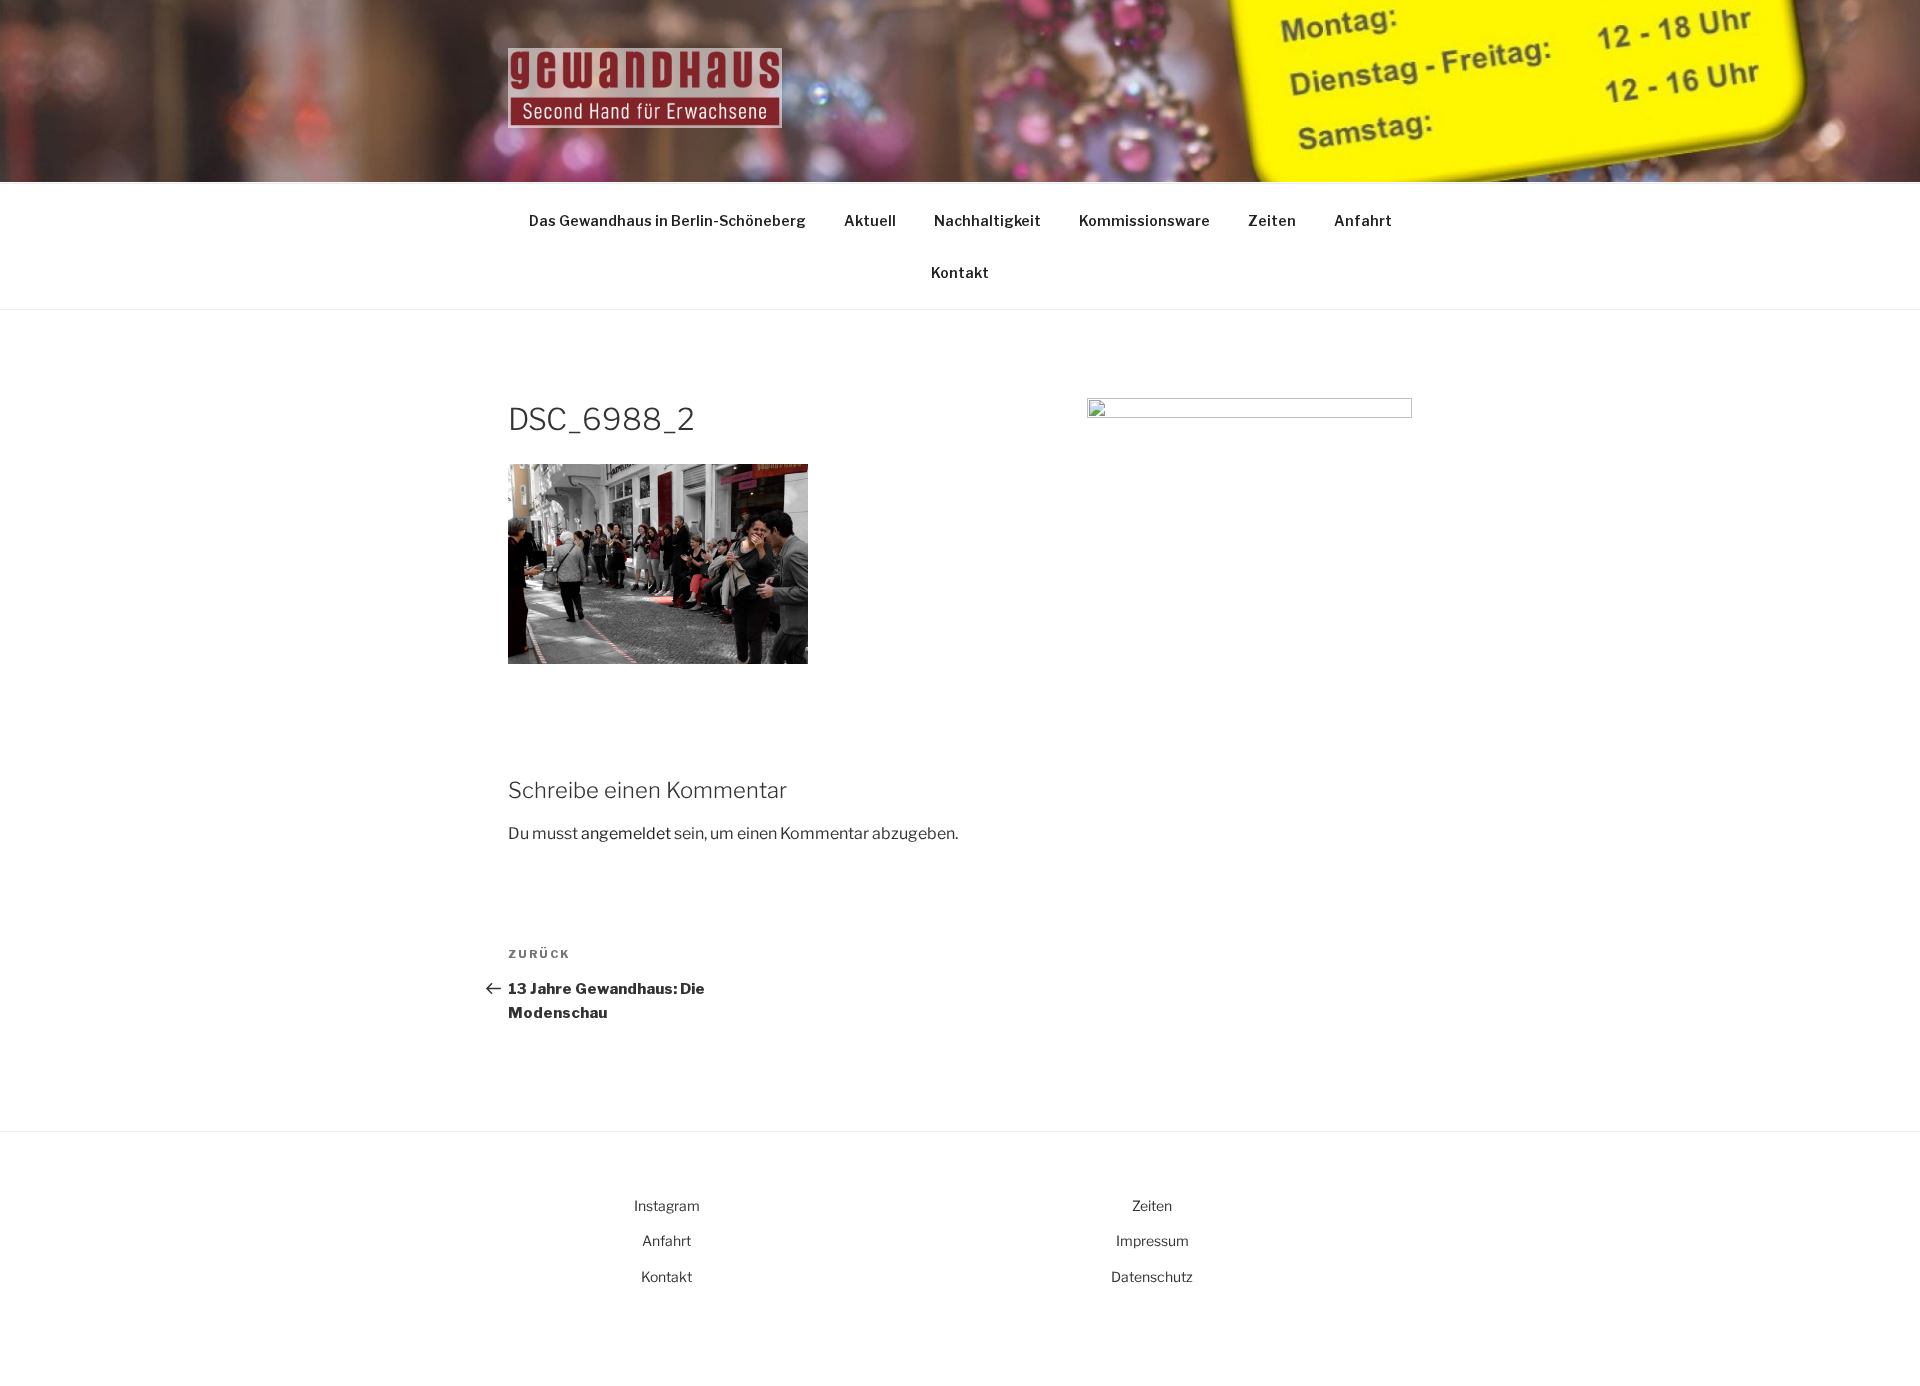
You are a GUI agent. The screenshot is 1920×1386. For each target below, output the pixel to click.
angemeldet (626, 833)
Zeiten (1272, 220)
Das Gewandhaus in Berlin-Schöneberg (667, 220)
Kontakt (960, 272)
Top (1872, 1338)
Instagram (667, 1205)
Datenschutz (1152, 1276)
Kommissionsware (1144, 220)
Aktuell (870, 220)
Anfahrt (1363, 220)
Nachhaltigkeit (987, 220)
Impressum (1152, 1240)
